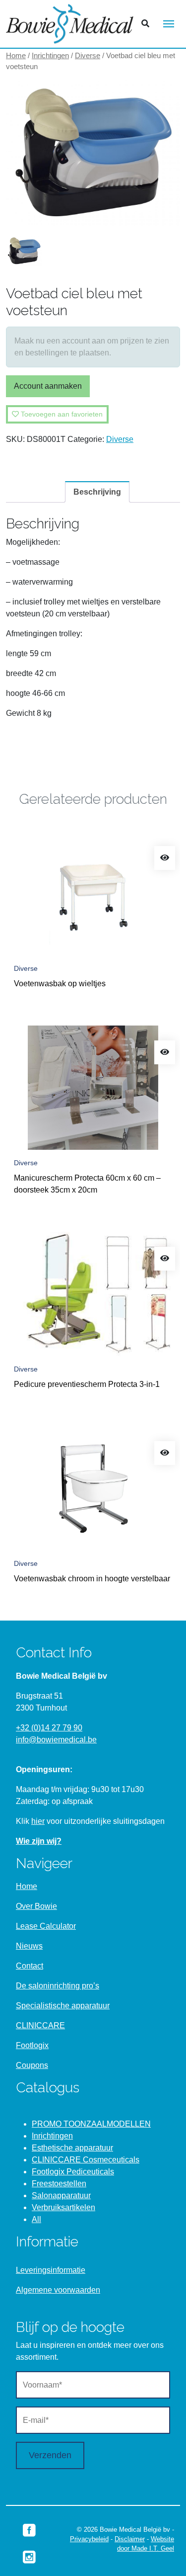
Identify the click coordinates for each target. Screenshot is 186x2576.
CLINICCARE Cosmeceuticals (86, 2160)
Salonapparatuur (61, 2195)
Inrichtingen (50, 56)
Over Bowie (36, 1906)
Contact (30, 1966)
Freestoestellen (59, 2184)
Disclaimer (130, 2539)
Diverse (88, 56)
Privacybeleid (89, 2539)
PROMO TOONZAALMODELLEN (91, 2124)
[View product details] (165, 858)
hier (38, 1821)
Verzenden (50, 2455)
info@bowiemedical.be (56, 1740)
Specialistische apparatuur (63, 2006)
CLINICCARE (40, 2025)
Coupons (32, 2065)
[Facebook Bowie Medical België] (29, 2529)
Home (16, 56)
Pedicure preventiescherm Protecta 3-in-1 (87, 1384)
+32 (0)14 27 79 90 (49, 1728)
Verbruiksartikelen (63, 2207)
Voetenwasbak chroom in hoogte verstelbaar (92, 1579)
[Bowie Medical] (70, 24)
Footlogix (32, 2045)
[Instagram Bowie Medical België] (29, 2557)
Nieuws (29, 1946)
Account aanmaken (48, 386)
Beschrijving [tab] (97, 492)
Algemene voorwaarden (58, 2290)
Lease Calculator (46, 1926)
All (36, 2219)
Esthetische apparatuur (72, 2148)
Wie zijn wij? (39, 1841)
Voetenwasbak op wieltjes (60, 984)
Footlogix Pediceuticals (73, 2172)
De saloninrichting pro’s (58, 1986)
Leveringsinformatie (51, 2270)
